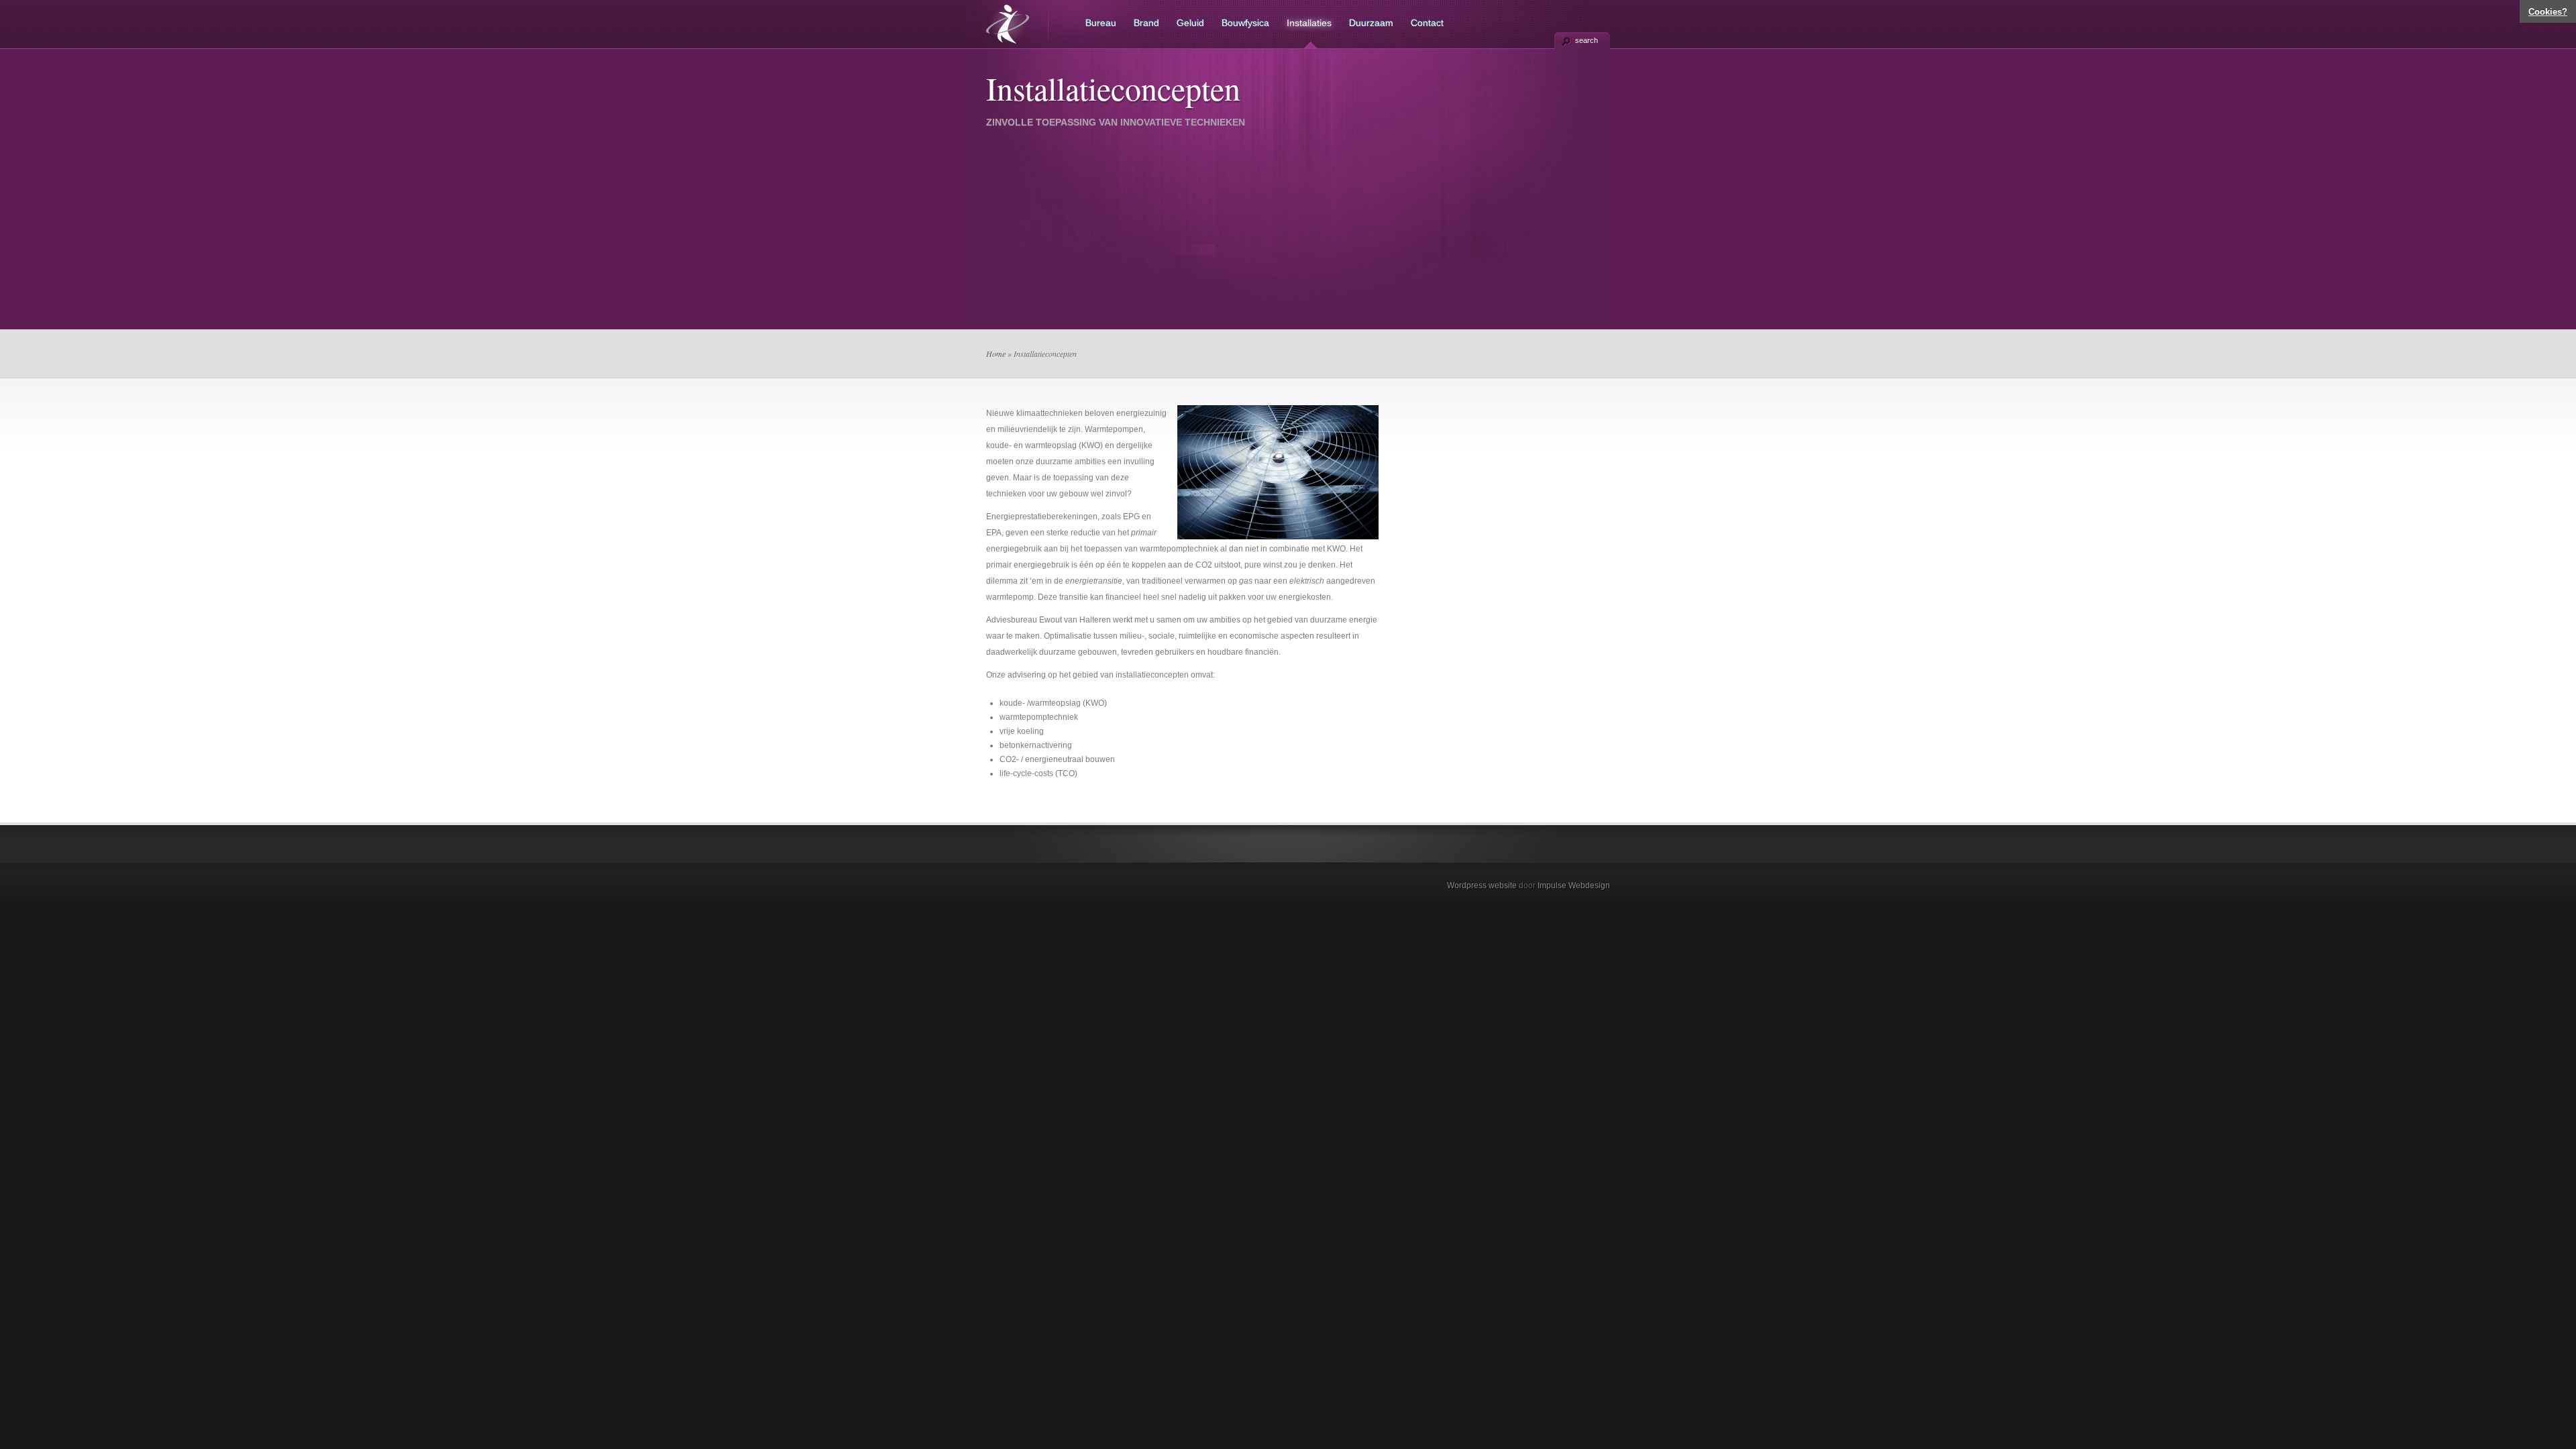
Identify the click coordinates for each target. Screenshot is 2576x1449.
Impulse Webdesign (1574, 885)
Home (996, 354)
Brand (1146, 23)
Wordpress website (1482, 885)
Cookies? (2548, 12)
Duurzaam (1371, 23)
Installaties (1309, 23)
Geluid (1190, 23)
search (1587, 40)
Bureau (1101, 23)
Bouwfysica (1245, 23)
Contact (1427, 23)
